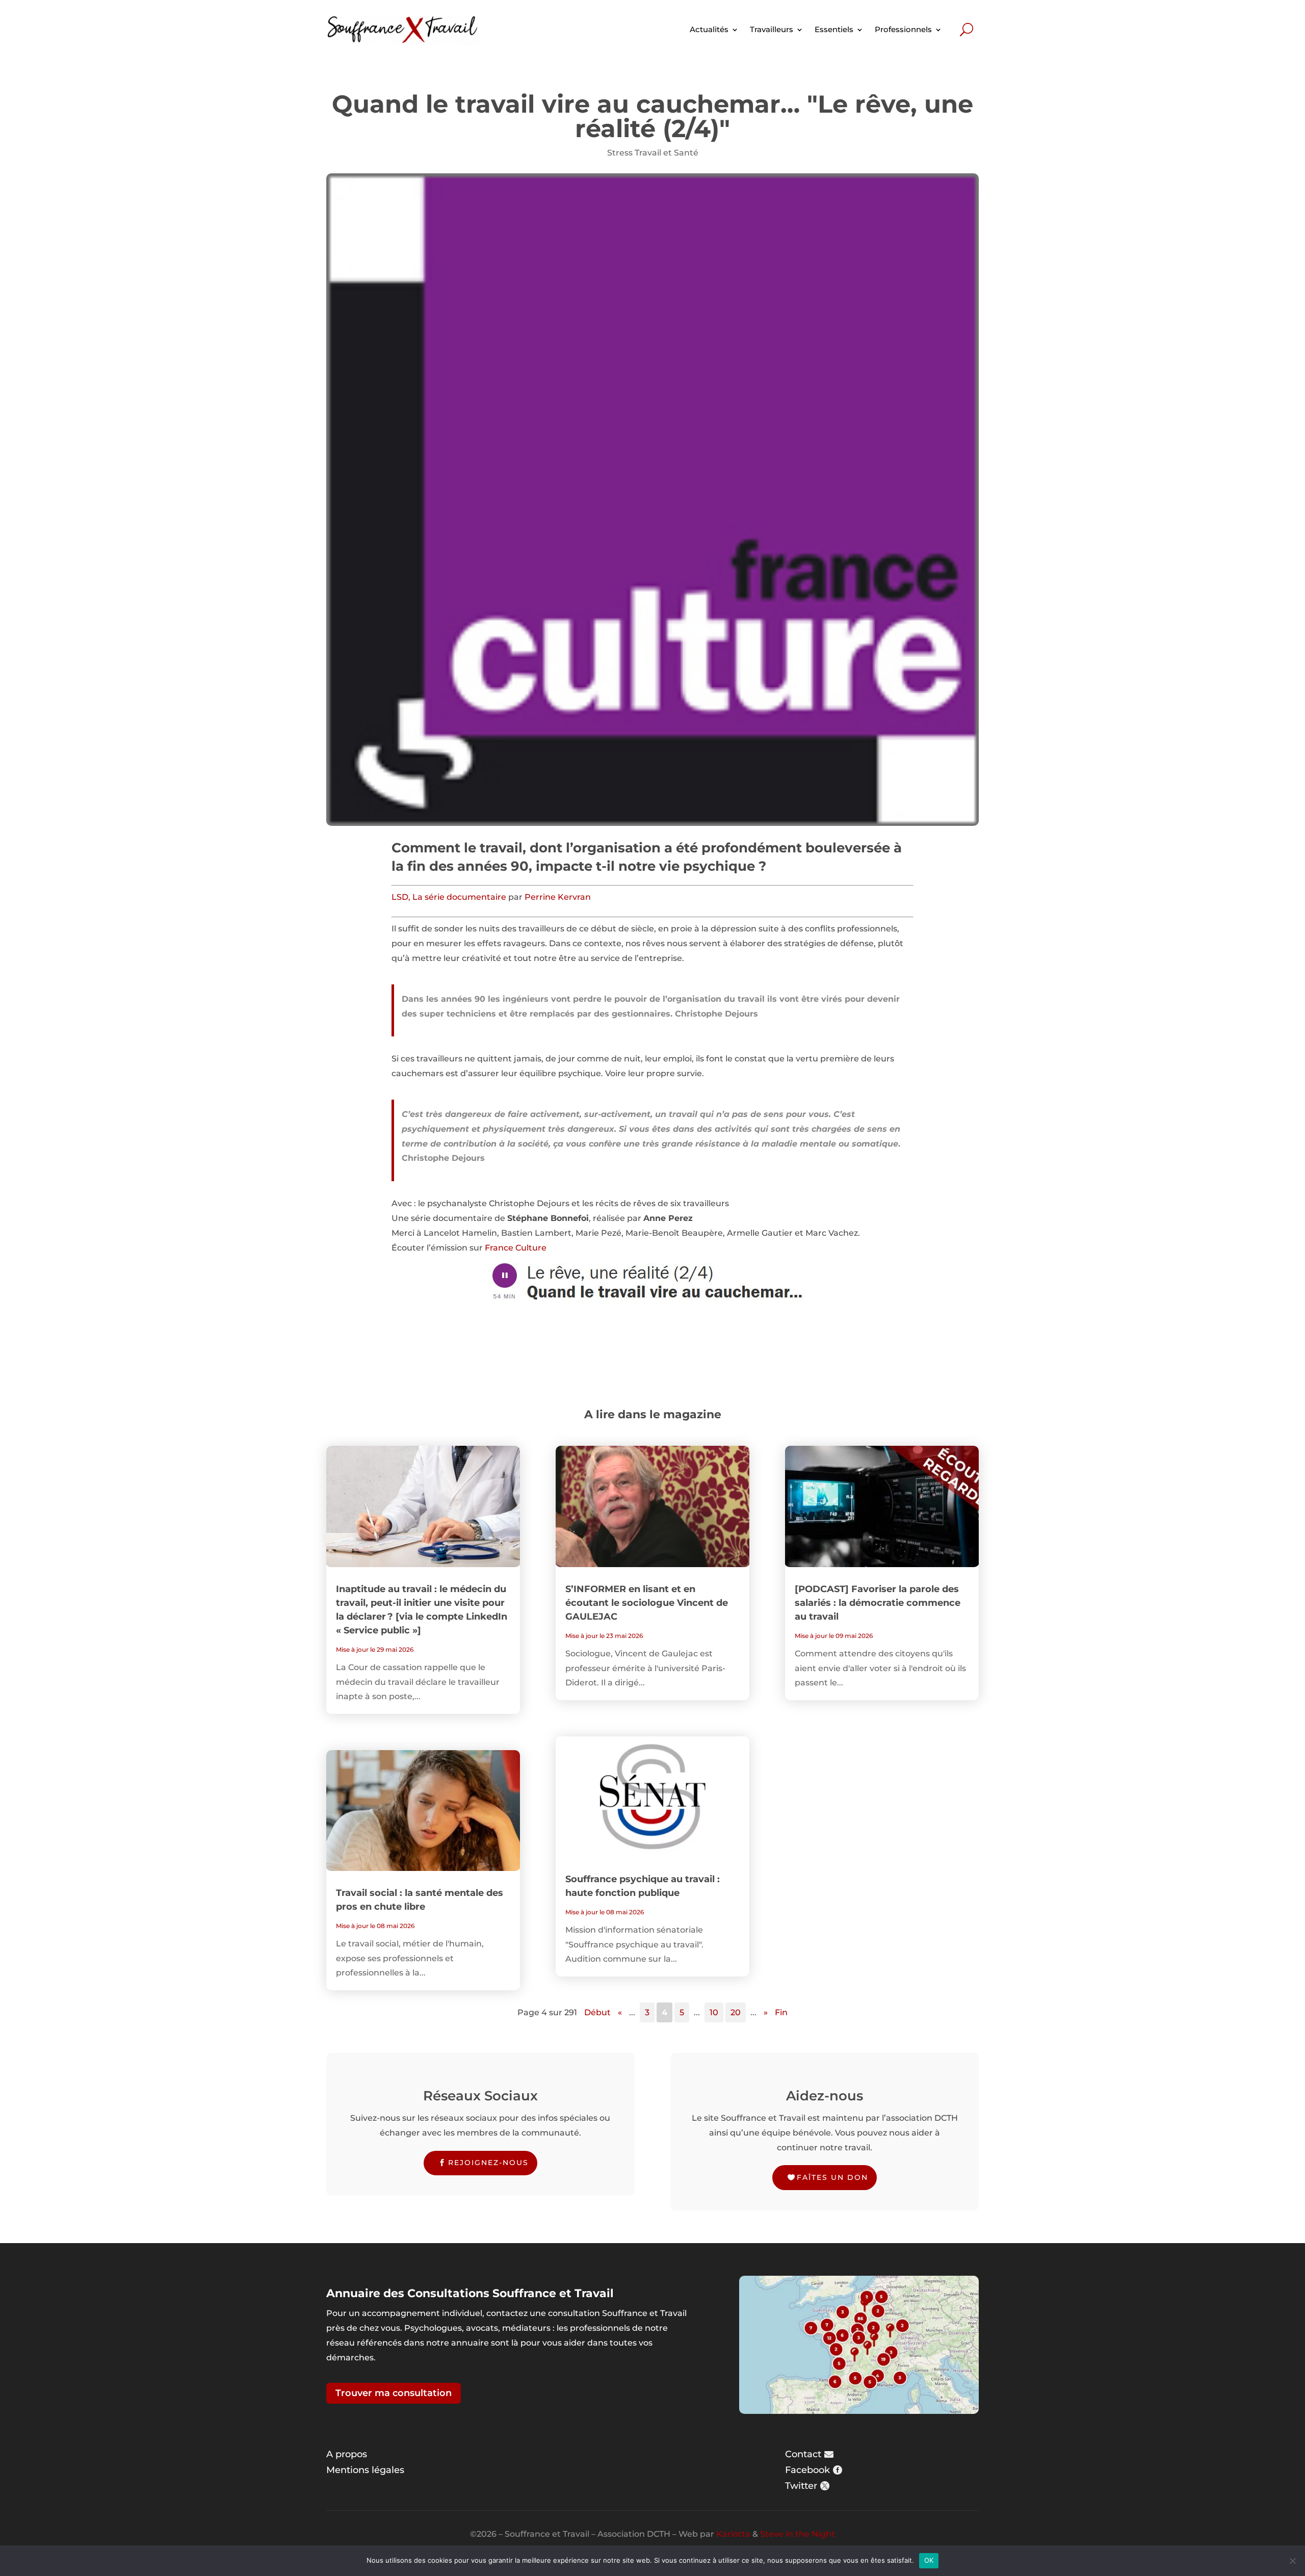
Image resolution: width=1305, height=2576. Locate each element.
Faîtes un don (832, 2177)
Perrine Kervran (558, 897)
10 (714, 2012)
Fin (781, 2012)
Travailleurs (772, 29)
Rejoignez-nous (488, 2163)
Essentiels (834, 29)
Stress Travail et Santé (653, 153)
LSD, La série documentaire (450, 897)
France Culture (516, 1248)
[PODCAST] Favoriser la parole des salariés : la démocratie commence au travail (878, 1603)
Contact (803, 2454)
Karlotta (733, 2534)
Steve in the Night (798, 2534)
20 (736, 2012)
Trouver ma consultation (394, 2393)
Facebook (807, 2470)
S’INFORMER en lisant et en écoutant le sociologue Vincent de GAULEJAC (647, 1603)
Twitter (801, 2486)
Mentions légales (365, 2470)
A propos (347, 2454)
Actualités (709, 29)
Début (597, 2012)
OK (929, 2560)
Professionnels (903, 29)
